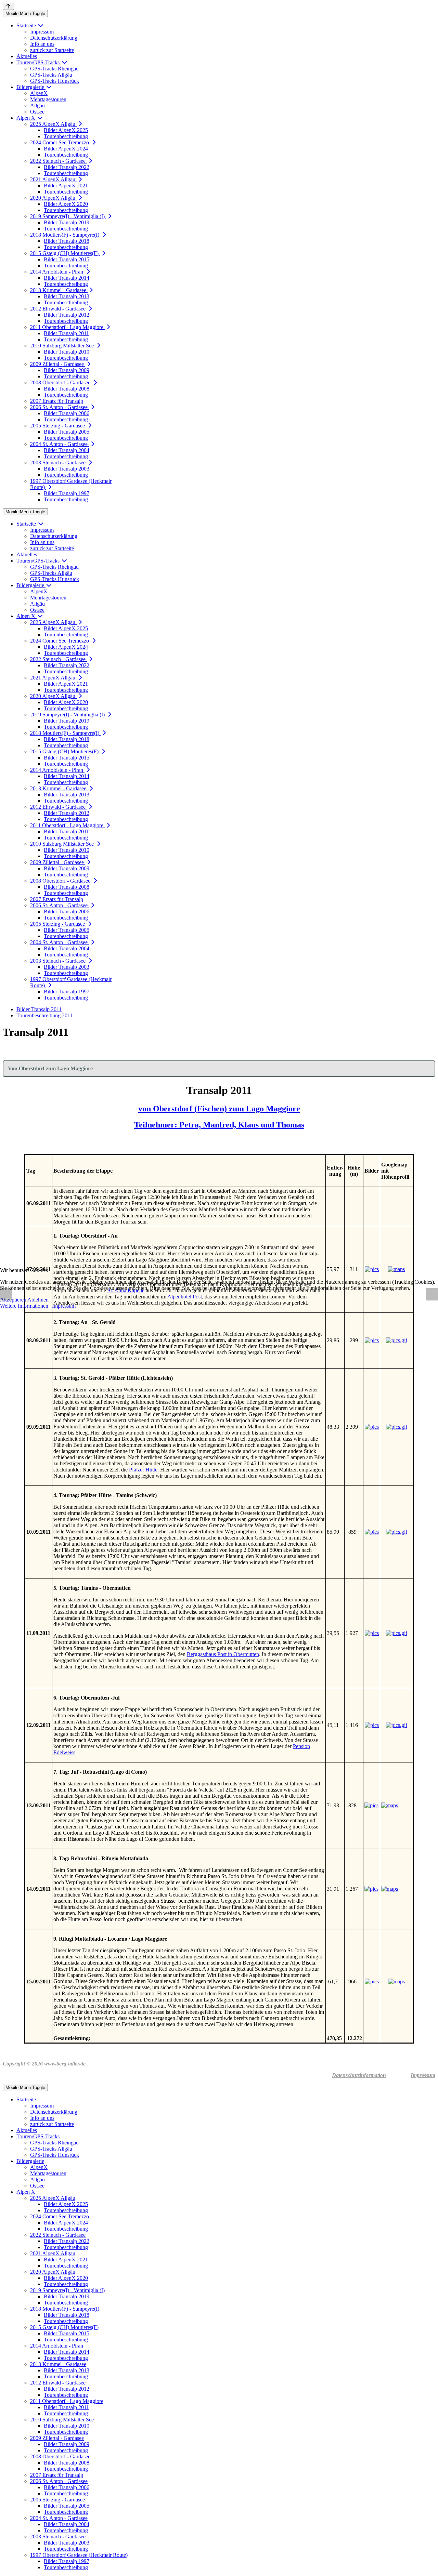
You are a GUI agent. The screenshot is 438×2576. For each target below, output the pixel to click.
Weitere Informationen (24, 1306)
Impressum (64, 1306)
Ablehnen (38, 1300)
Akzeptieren (13, 1300)
